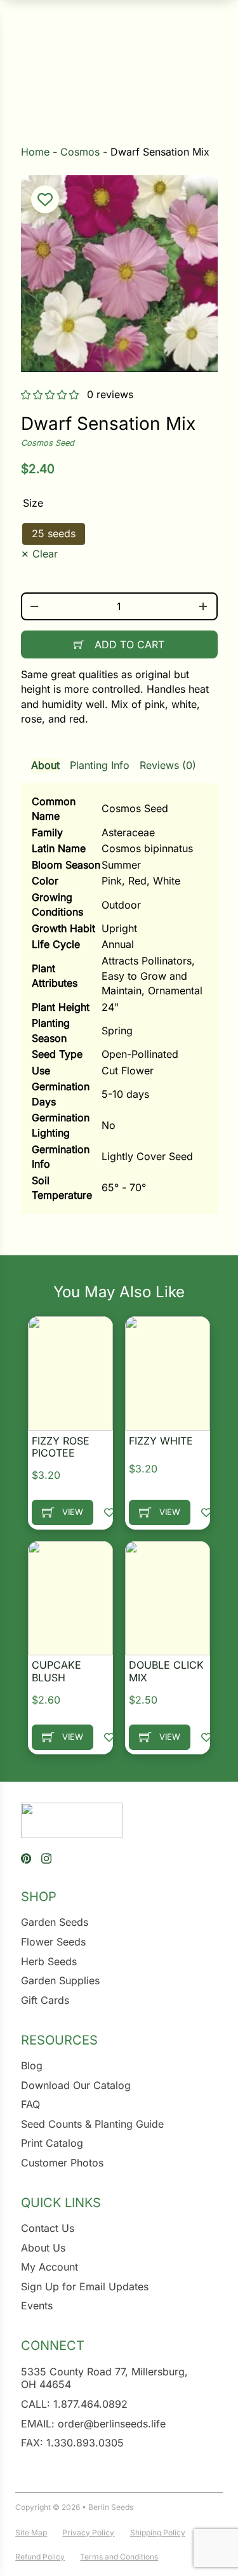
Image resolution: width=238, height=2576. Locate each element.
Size (33, 503)
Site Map (31, 2533)
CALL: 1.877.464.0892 (74, 2404)
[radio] (54, 534)
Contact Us (48, 2228)
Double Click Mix (166, 1671)
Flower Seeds (53, 1942)
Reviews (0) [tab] (168, 765)
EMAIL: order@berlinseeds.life (93, 2424)
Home (35, 152)
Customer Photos (62, 2163)
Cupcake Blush (56, 1671)
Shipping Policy (158, 2533)
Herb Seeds (49, 1961)
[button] (45, 199)
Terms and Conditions (119, 2557)
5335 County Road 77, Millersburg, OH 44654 (104, 2378)
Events (37, 2306)
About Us (43, 2248)
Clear (45, 554)
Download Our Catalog (76, 2085)
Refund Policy (40, 2557)
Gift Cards (45, 2000)
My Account (50, 2267)
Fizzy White (161, 1441)
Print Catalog (52, 2143)
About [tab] (45, 765)
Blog (32, 2065)
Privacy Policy (88, 2533)
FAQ (30, 2104)
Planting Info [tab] (100, 765)
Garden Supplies (60, 1980)
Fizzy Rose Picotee (61, 1447)
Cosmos (80, 152)
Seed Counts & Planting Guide (92, 2124)
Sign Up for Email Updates (85, 2286)
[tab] (119, 980)
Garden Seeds (55, 1922)
